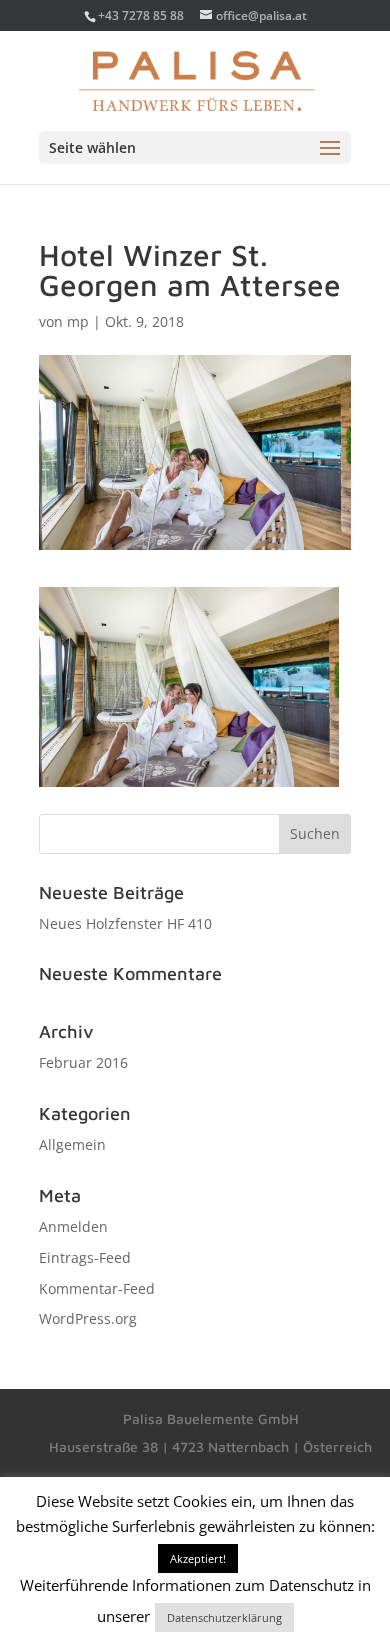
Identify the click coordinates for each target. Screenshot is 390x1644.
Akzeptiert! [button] (198, 1558)
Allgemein (72, 1144)
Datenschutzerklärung (224, 1617)
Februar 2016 (83, 1062)
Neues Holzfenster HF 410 (125, 923)
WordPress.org (88, 1318)
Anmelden (73, 1226)
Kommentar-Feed (97, 1288)
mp (78, 321)
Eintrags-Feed (85, 1257)
